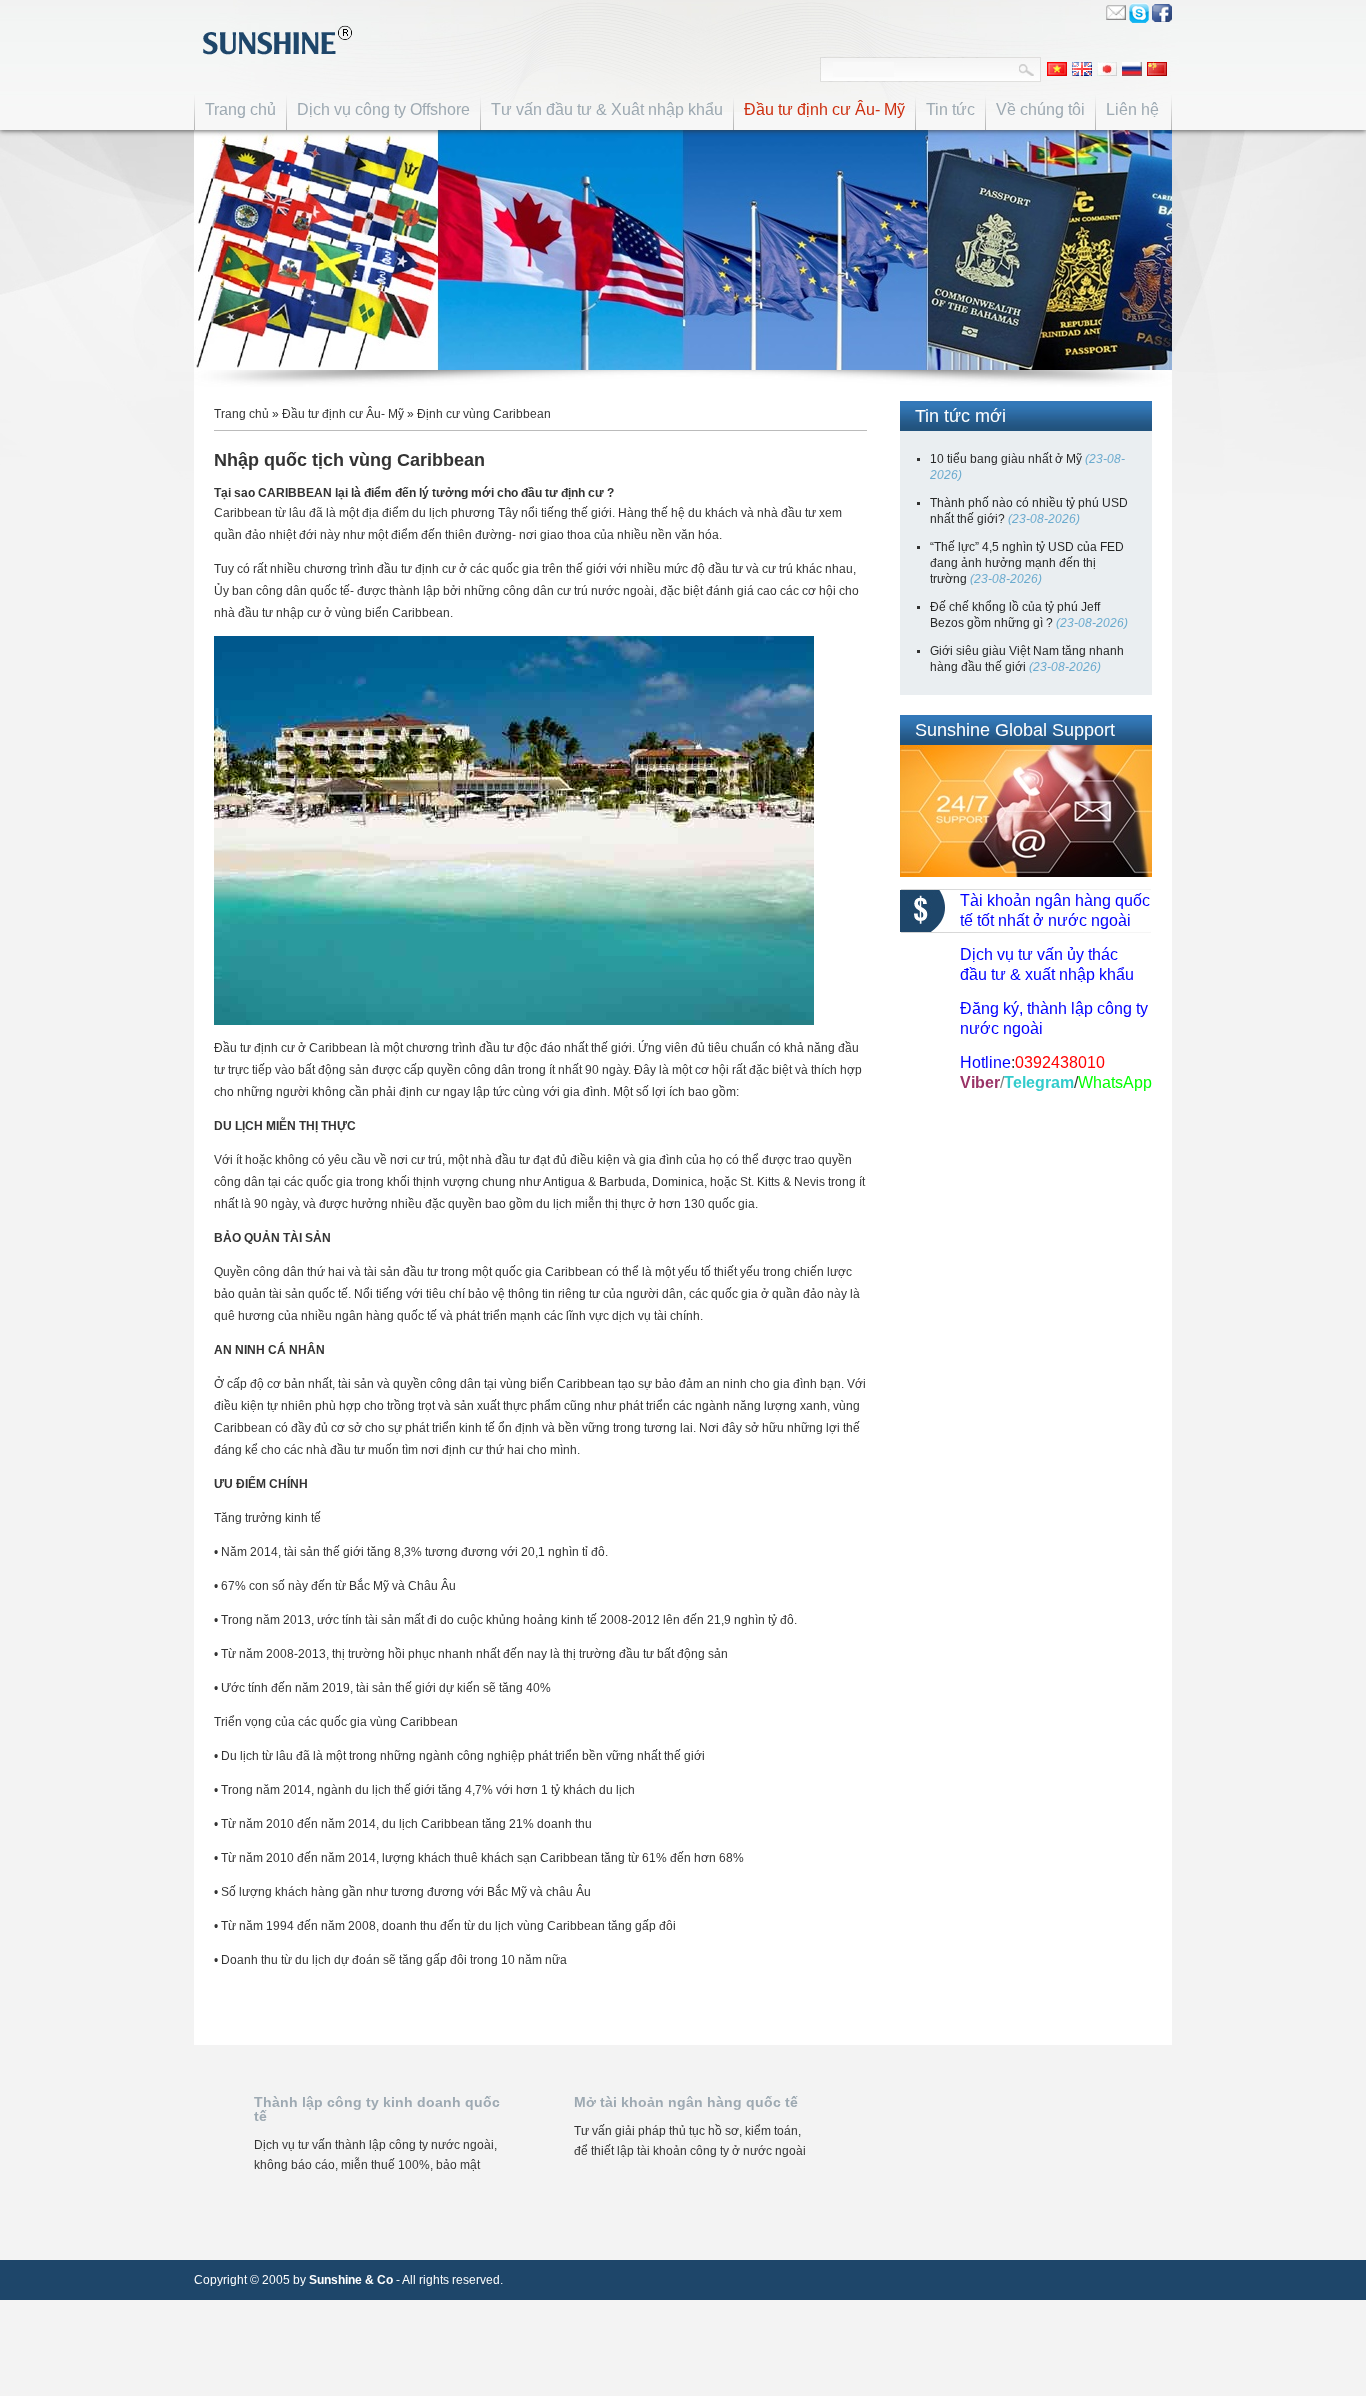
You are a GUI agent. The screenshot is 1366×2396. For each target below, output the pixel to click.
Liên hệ (1132, 109)
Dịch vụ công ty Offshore (383, 109)
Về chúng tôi (1040, 109)
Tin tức (950, 109)
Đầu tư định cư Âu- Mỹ (824, 109)
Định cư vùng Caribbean (484, 414)
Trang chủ (240, 109)
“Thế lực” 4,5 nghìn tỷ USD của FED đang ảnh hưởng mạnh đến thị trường (1027, 563)
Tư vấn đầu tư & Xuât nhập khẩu (607, 109)
